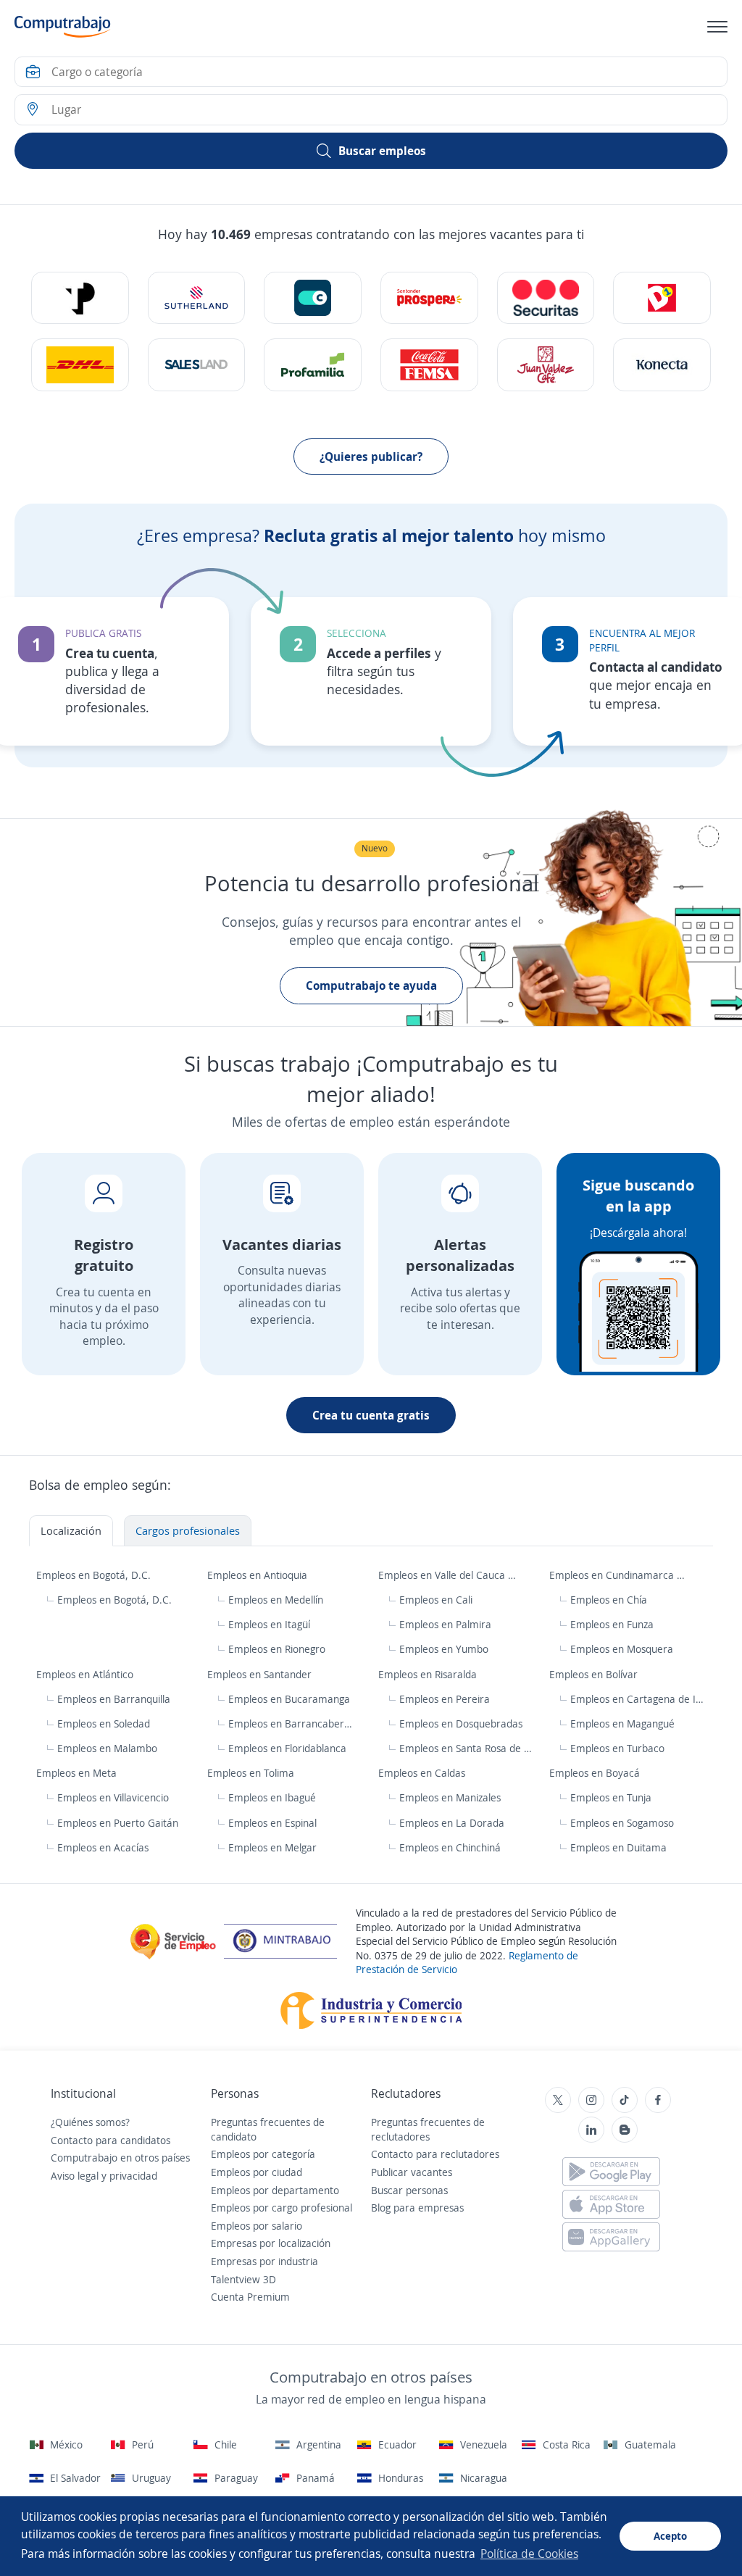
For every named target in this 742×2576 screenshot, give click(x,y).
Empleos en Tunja (611, 1797)
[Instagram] (591, 2100)
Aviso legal (75, 2176)
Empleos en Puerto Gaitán (118, 1823)
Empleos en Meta (78, 1773)
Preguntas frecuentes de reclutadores (428, 2129)
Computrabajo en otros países (120, 2158)
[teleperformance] (80, 298)
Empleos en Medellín (276, 1600)
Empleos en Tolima (252, 1773)
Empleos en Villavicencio (113, 1797)
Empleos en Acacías (103, 1847)
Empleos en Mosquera (622, 1649)
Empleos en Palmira (445, 1624)
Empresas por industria (264, 2261)
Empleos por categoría (263, 2154)
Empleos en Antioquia (259, 1575)
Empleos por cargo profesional (282, 2208)
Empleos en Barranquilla (114, 1699)
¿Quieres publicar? (371, 457)
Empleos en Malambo (107, 1748)
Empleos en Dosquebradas (461, 1723)
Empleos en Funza (612, 1624)
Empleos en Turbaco (617, 1748)
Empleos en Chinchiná (450, 1847)
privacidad (133, 2176)
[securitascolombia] (546, 298)
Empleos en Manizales (450, 1797)
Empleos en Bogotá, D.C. (95, 1575)
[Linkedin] (591, 2130)
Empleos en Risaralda (429, 1674)
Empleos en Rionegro (277, 1649)
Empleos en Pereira (445, 1699)
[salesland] (197, 364)
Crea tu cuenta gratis (371, 1415)
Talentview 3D (243, 2279)
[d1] (662, 298)
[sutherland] (197, 298)
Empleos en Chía (609, 1600)
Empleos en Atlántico (86, 1674)
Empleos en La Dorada (452, 1823)
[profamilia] (313, 364)
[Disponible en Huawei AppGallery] (611, 2237)
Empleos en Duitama (618, 1847)
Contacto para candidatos (111, 2140)
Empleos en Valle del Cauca (443, 1575)
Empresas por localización (271, 2243)
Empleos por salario (257, 2226)
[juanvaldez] (546, 364)
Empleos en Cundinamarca (613, 1575)
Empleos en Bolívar (595, 1674)
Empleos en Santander (261, 1674)
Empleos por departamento (275, 2190)
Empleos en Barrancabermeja (293, 1723)
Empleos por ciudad (257, 2172)
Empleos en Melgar (272, 1847)
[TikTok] (625, 2100)
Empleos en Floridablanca (287, 1748)
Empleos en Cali (436, 1600)
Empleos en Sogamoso (622, 1823)
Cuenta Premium (250, 2297)
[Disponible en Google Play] (611, 2172)
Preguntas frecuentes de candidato (268, 2129)
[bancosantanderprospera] (429, 298)
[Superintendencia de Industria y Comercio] (371, 2009)
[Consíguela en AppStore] (611, 2204)
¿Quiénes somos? (90, 2122)
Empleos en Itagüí (269, 1624)
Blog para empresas (417, 2208)
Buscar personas (409, 2190)
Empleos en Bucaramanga (289, 1699)
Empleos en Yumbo (444, 1649)
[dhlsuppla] (80, 364)
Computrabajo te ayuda (371, 985)
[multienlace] (662, 364)
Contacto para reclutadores (435, 2154)
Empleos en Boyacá (596, 1773)
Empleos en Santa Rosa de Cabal (467, 1748)
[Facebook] (658, 2100)
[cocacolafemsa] (429, 364)
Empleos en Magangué (622, 1723)
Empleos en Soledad (104, 1723)
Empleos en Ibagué (272, 1797)
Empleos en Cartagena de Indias (638, 1699)
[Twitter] (558, 2100)
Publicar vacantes (412, 2172)
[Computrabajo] (63, 27)
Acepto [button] (670, 2536)
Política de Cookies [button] (529, 2554)
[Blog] (625, 2130)
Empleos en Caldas (423, 1773)
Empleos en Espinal (272, 1823)
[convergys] (313, 298)
